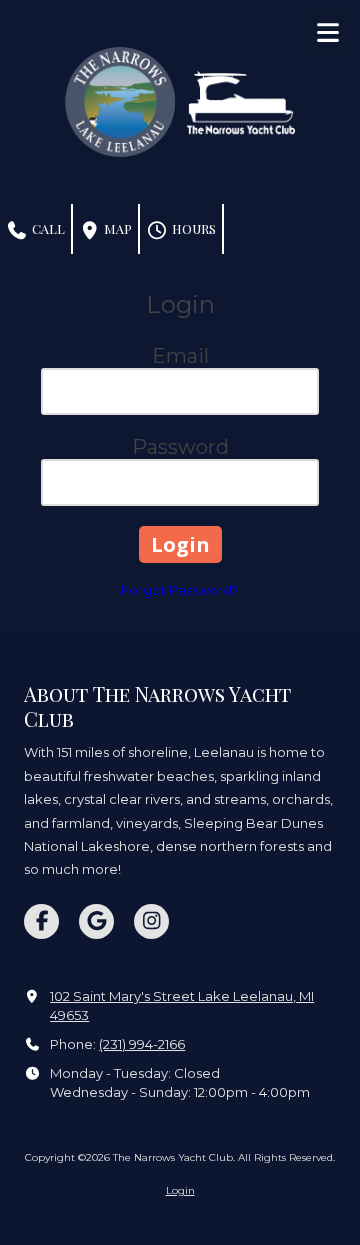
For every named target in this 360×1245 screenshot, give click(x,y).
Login (180, 1190)
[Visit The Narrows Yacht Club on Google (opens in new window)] (96, 921)
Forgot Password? (180, 590)
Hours (192, 228)
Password (180, 447)
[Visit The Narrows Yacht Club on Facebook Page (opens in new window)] (41, 921)
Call (47, 228)
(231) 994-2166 (142, 1044)
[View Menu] (327, 32)
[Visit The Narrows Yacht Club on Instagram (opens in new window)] (151, 921)
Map (116, 228)
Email (180, 356)
